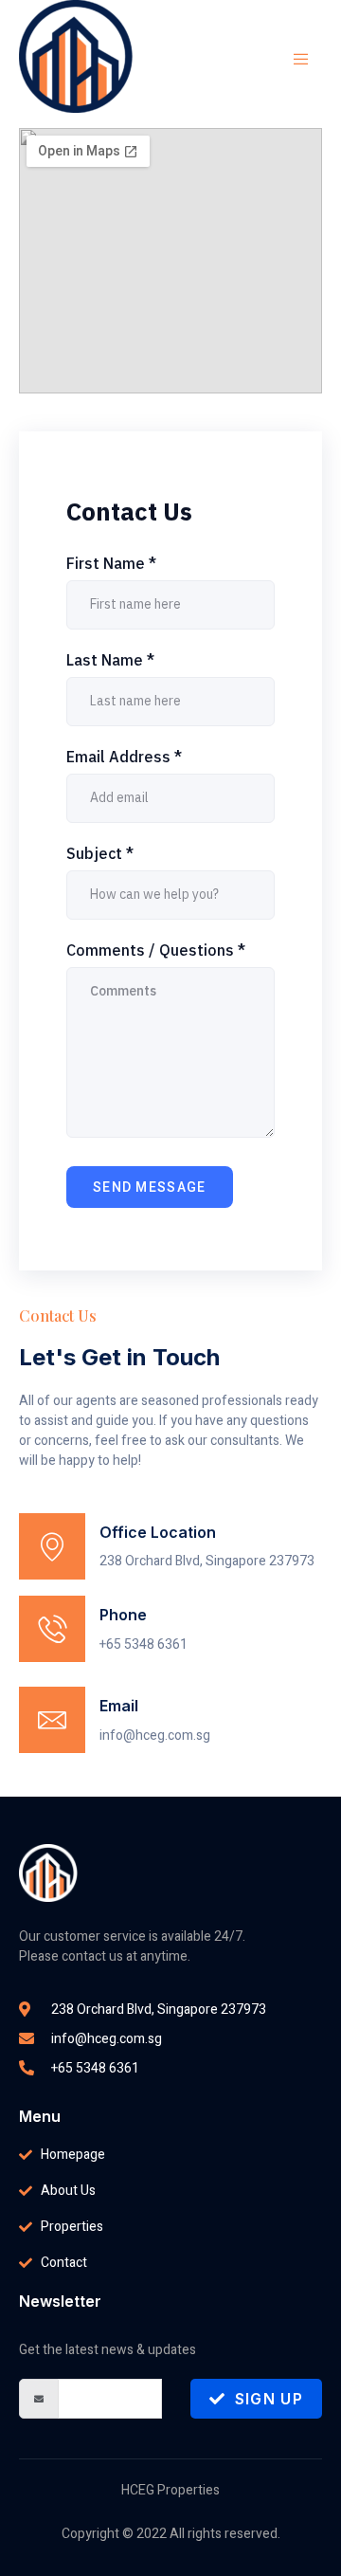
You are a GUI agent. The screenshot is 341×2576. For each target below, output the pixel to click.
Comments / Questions (156, 950)
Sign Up (269, 2399)
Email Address (124, 757)
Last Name (110, 660)
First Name (111, 563)
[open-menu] (292, 60)
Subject (100, 853)
